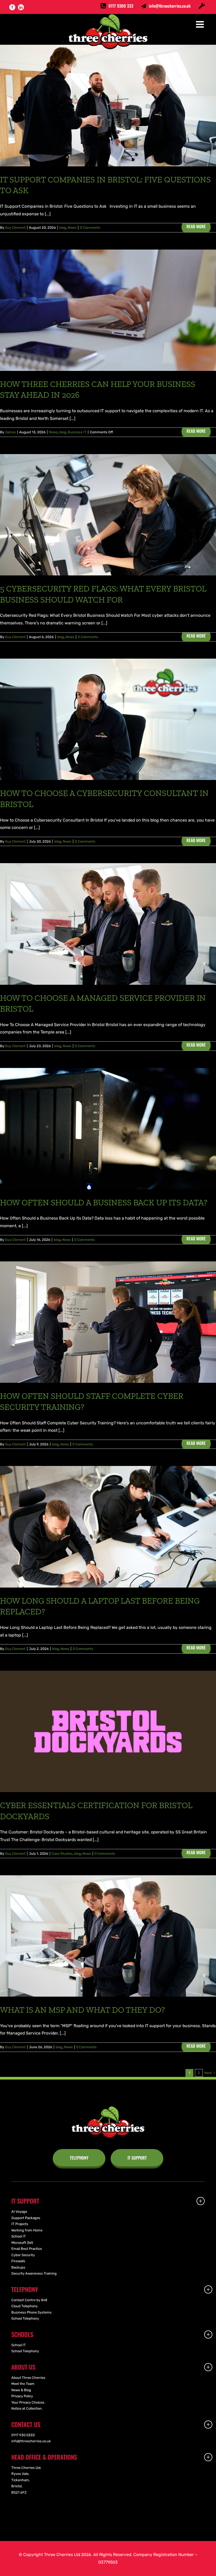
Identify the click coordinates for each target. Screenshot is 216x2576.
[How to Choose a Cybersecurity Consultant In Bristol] (108, 719)
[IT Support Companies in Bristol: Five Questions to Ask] (108, 105)
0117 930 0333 (23, 2435)
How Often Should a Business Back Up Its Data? (104, 1202)
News (72, 228)
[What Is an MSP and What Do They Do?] (108, 1936)
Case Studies (62, 1854)
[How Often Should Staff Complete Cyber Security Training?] (108, 1322)
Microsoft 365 (22, 2243)
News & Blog (21, 2390)
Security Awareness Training (34, 2273)
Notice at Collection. (27, 2408)
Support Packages (26, 2218)
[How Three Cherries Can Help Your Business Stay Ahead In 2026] (108, 310)
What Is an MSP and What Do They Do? (82, 2010)
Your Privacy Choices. (28, 2402)
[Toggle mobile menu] (201, 24)
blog (63, 228)
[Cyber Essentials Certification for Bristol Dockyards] (108, 1731)
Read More (196, 226)
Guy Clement (15, 228)
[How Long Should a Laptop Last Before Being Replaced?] (108, 1527)
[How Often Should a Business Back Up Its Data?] (108, 1129)
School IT (19, 2236)
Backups (18, 2267)
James (10, 432)
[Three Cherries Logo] (108, 2108)
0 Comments (90, 228)
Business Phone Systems (31, 2312)
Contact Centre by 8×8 (29, 2300)
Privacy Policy (22, 2396)
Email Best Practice (27, 2249)
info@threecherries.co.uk (170, 6)
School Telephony (25, 2318)
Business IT (77, 432)
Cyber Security (23, 2255)
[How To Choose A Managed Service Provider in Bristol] (108, 924)
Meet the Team (23, 2384)
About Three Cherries (28, 2378)
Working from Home (27, 2230)
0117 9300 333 (121, 6)
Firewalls (18, 2261)
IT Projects (20, 2224)
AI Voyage (19, 2212)
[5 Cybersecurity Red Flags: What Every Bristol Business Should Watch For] (108, 515)
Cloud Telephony (24, 2306)
